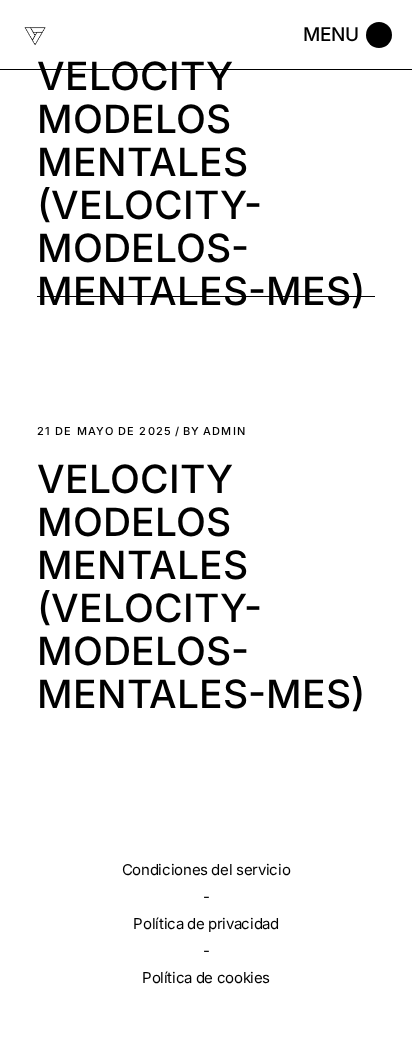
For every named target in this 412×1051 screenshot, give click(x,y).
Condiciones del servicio (206, 869)
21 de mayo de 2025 (104, 431)
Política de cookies (206, 977)
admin (214, 431)
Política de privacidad (205, 923)
